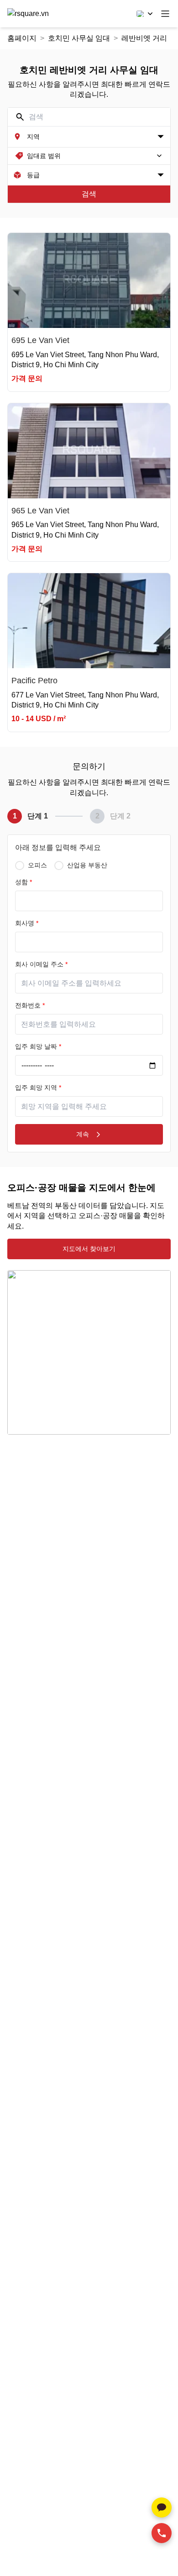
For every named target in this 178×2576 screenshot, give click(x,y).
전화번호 (30, 1005)
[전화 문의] (162, 2533)
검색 (89, 194)
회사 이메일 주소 (41, 964)
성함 (24, 882)
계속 (83, 1134)
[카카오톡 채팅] (162, 2507)
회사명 (27, 923)
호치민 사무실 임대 (79, 38)
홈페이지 (22, 38)
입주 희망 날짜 (38, 1046)
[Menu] (165, 14)
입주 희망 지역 (38, 1087)
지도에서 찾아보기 (89, 1249)
